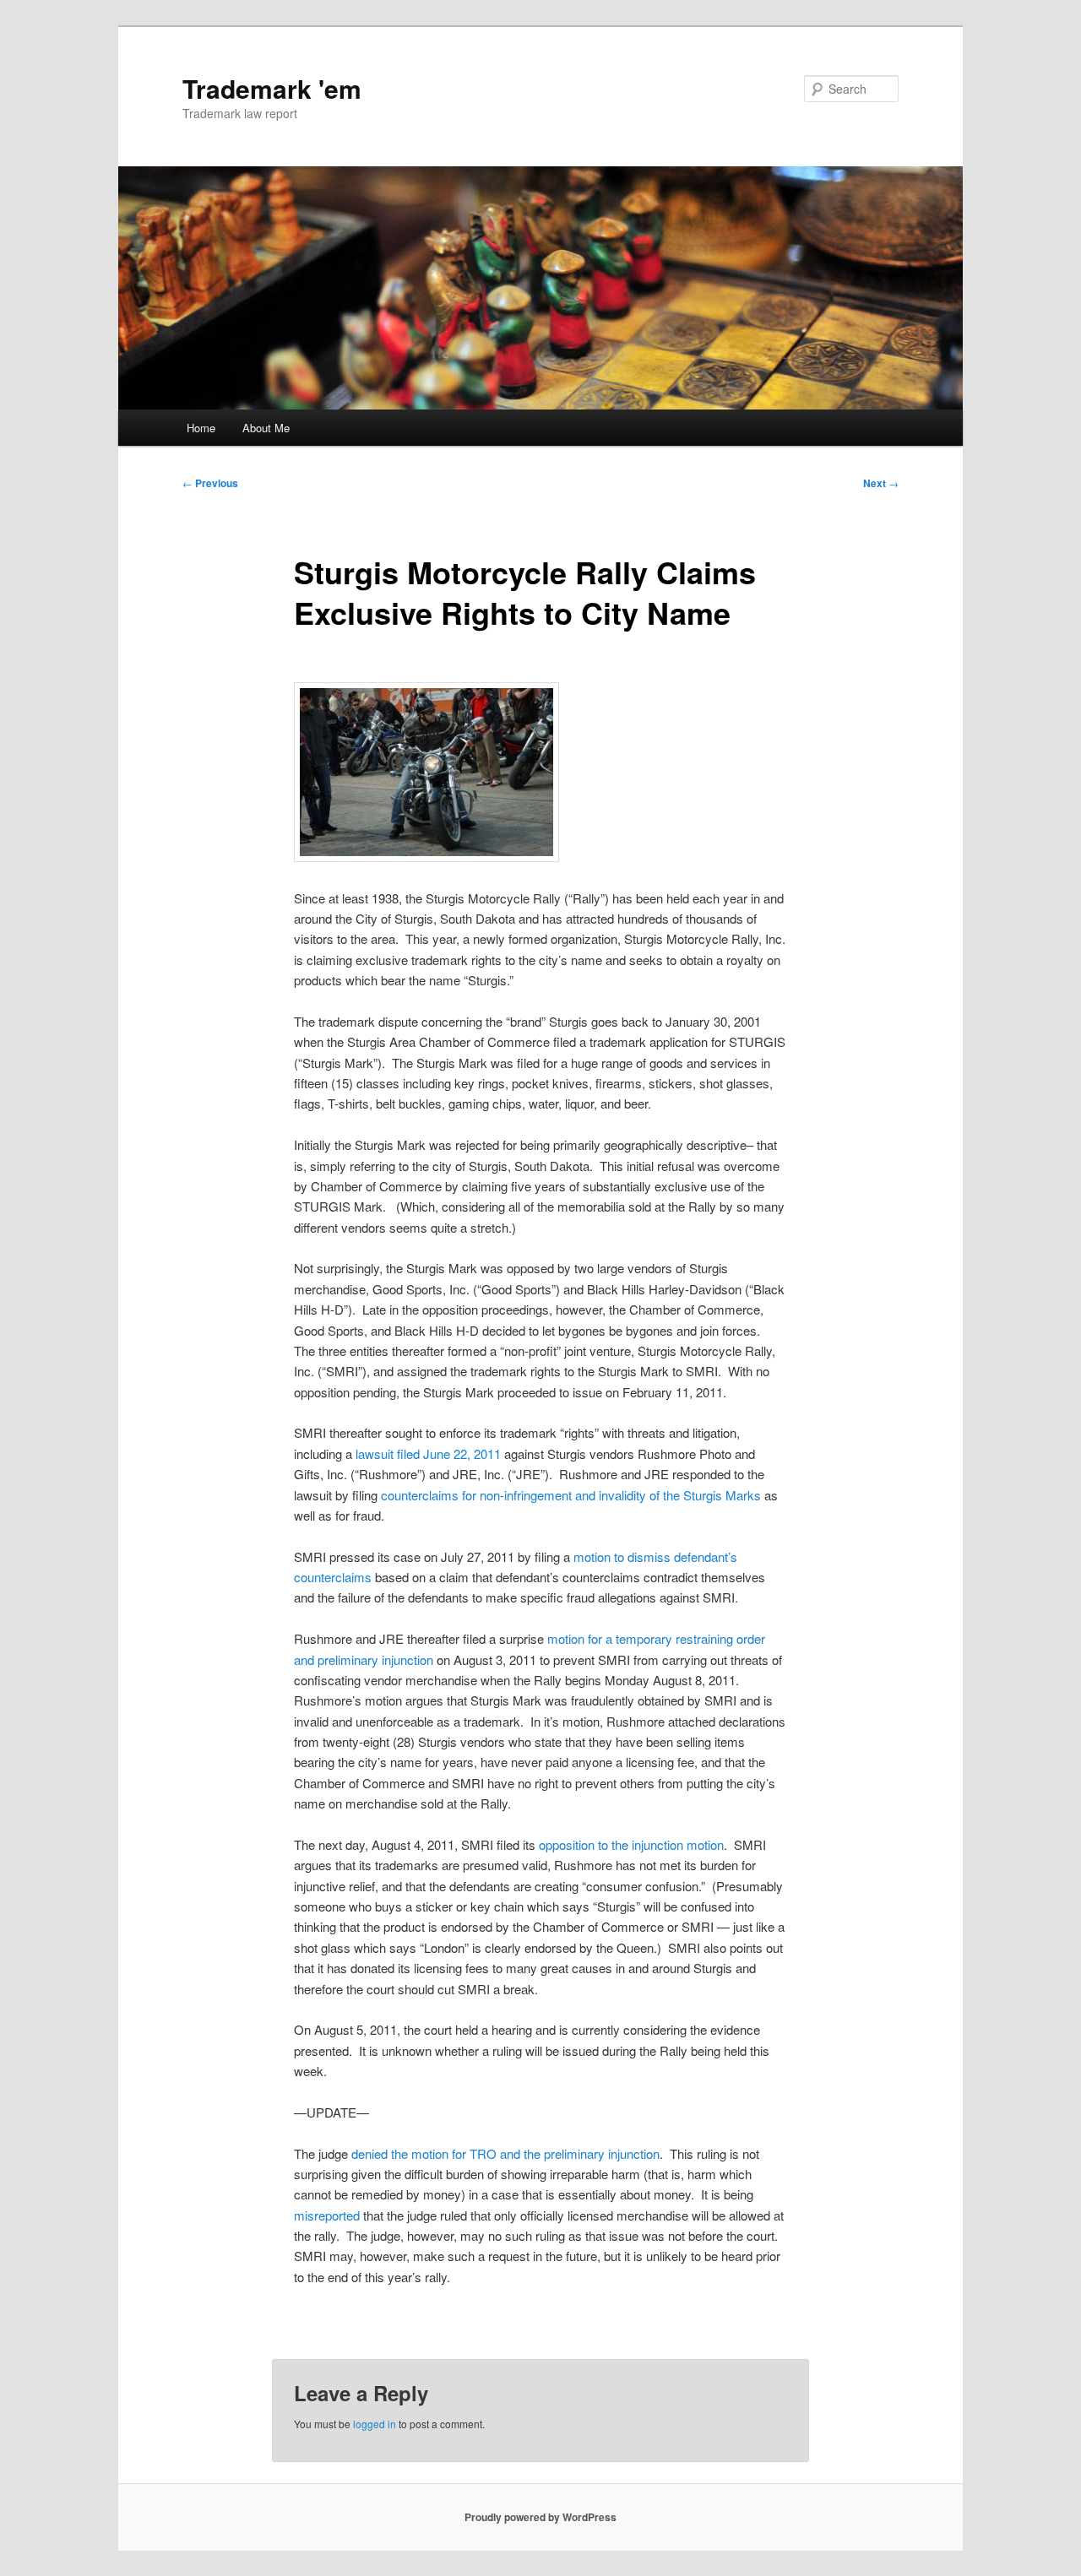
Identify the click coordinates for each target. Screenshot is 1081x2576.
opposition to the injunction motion (631, 1844)
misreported (327, 2215)
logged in (375, 2424)
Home (201, 428)
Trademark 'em (272, 88)
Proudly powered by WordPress (540, 2517)
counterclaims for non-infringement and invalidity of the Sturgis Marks (571, 1495)
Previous (210, 483)
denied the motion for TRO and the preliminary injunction (505, 2153)
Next (881, 483)
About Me (266, 428)
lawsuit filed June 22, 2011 (428, 1453)
